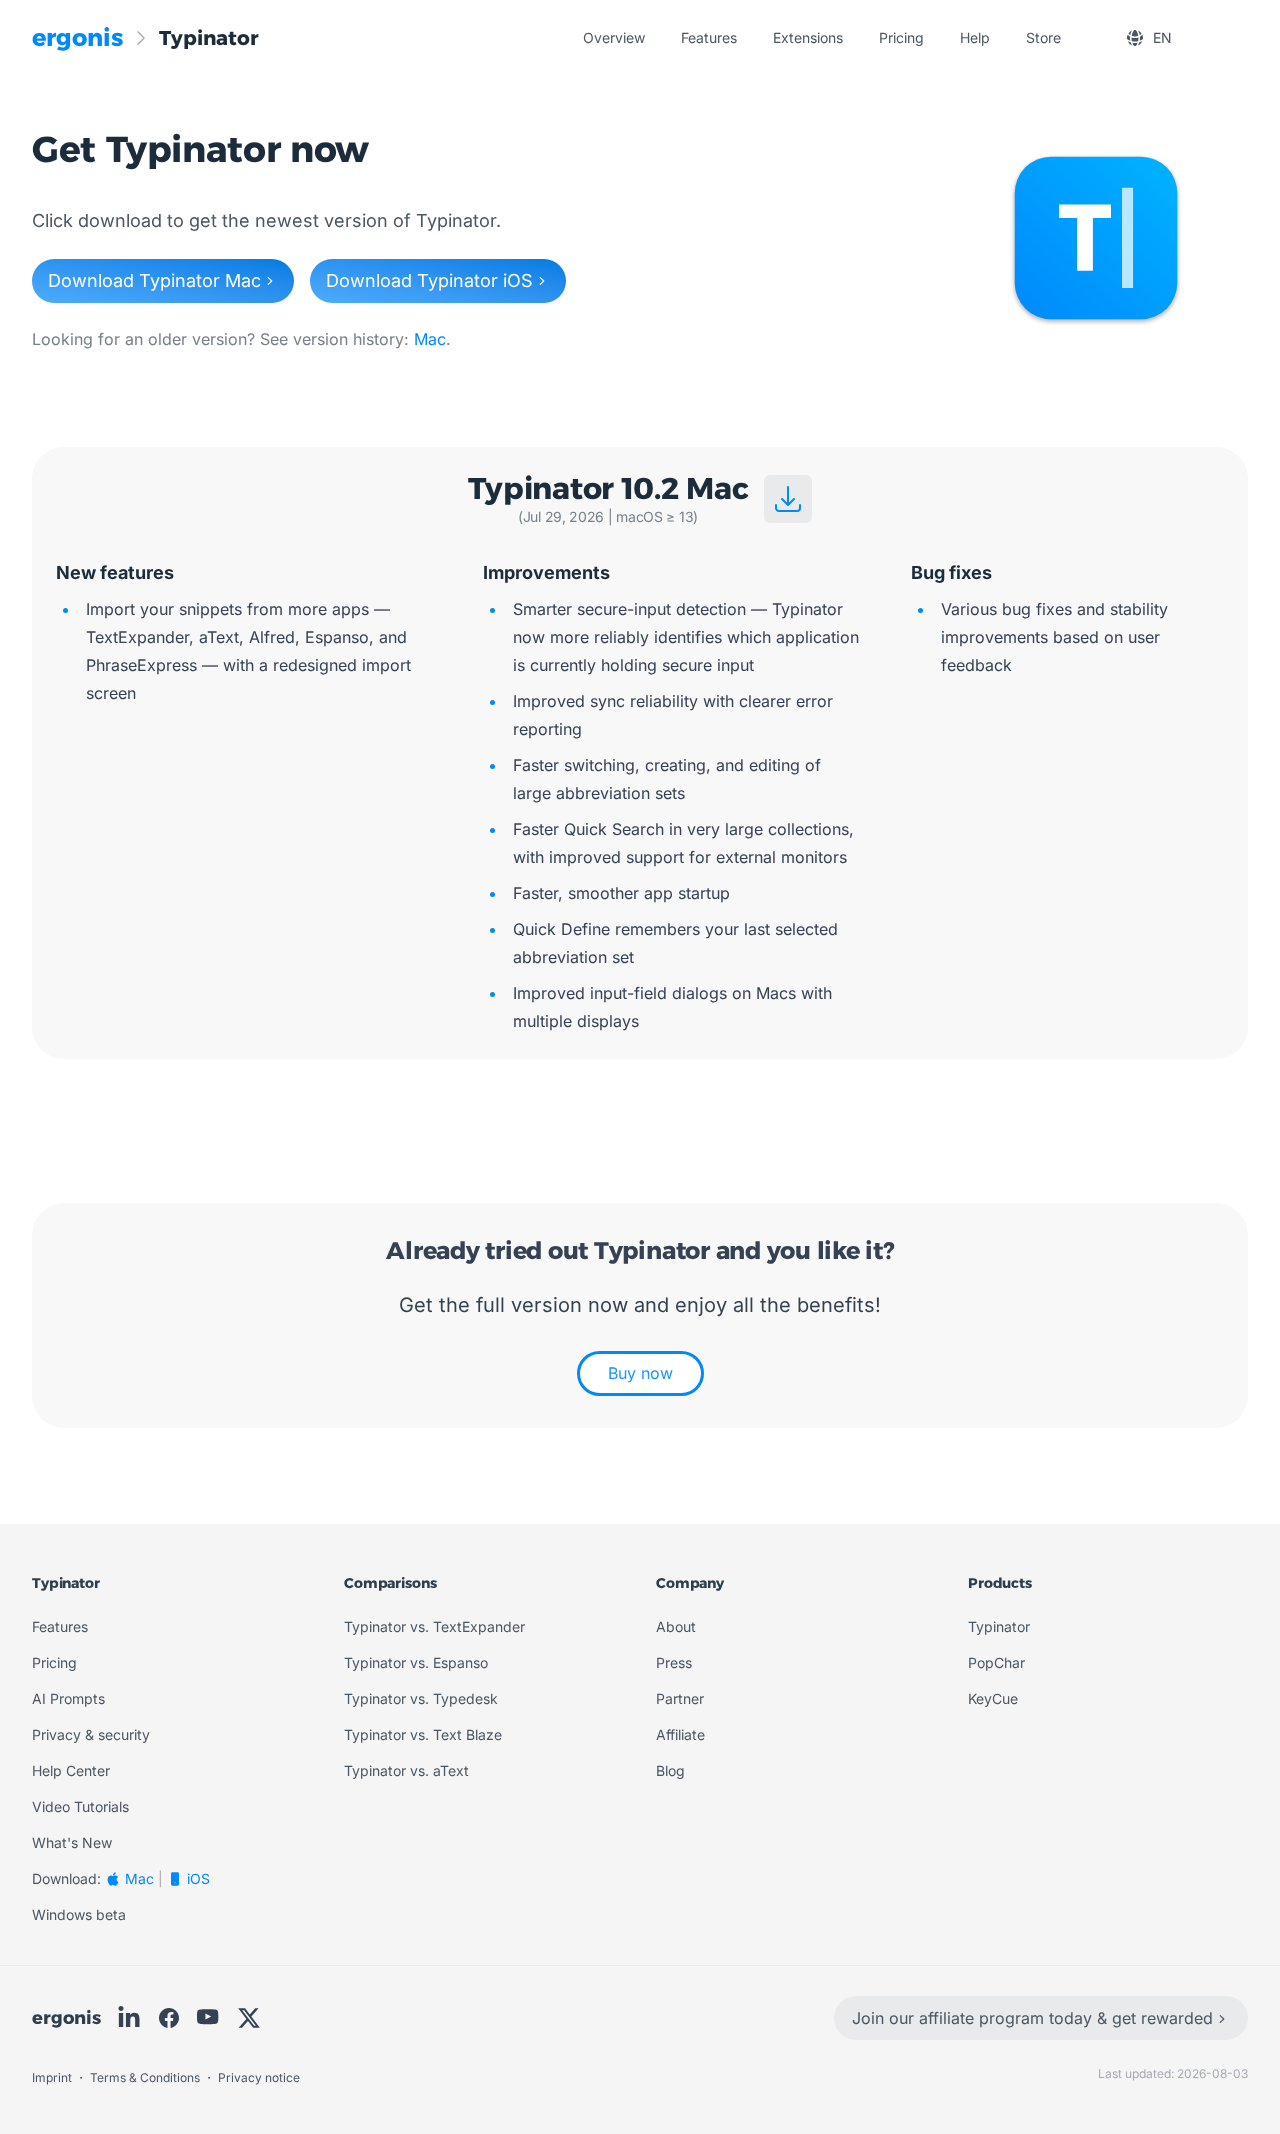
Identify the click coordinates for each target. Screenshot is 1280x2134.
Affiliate (680, 1734)
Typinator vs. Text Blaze (423, 1734)
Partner (680, 1698)
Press (674, 1662)
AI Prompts (68, 1698)
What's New (72, 1842)
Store (1043, 37)
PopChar (996, 1662)
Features (709, 37)
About (676, 1626)
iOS (198, 1878)
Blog (670, 1770)
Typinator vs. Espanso (416, 1662)
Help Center (71, 1770)
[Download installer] (788, 499)
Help (975, 37)
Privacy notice (259, 2077)
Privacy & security (91, 1734)
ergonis (66, 2018)
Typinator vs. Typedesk (421, 1698)
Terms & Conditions (146, 2077)
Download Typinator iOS (429, 280)
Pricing (901, 37)
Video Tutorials (80, 1806)
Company (690, 1583)
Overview (614, 37)
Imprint (53, 2077)
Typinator (66, 1583)
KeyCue (993, 1698)
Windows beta (79, 1914)
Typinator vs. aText (406, 1770)
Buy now (640, 1373)
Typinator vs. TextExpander (434, 1626)
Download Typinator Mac (154, 280)
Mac (430, 339)
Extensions (808, 37)
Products (1000, 1583)
